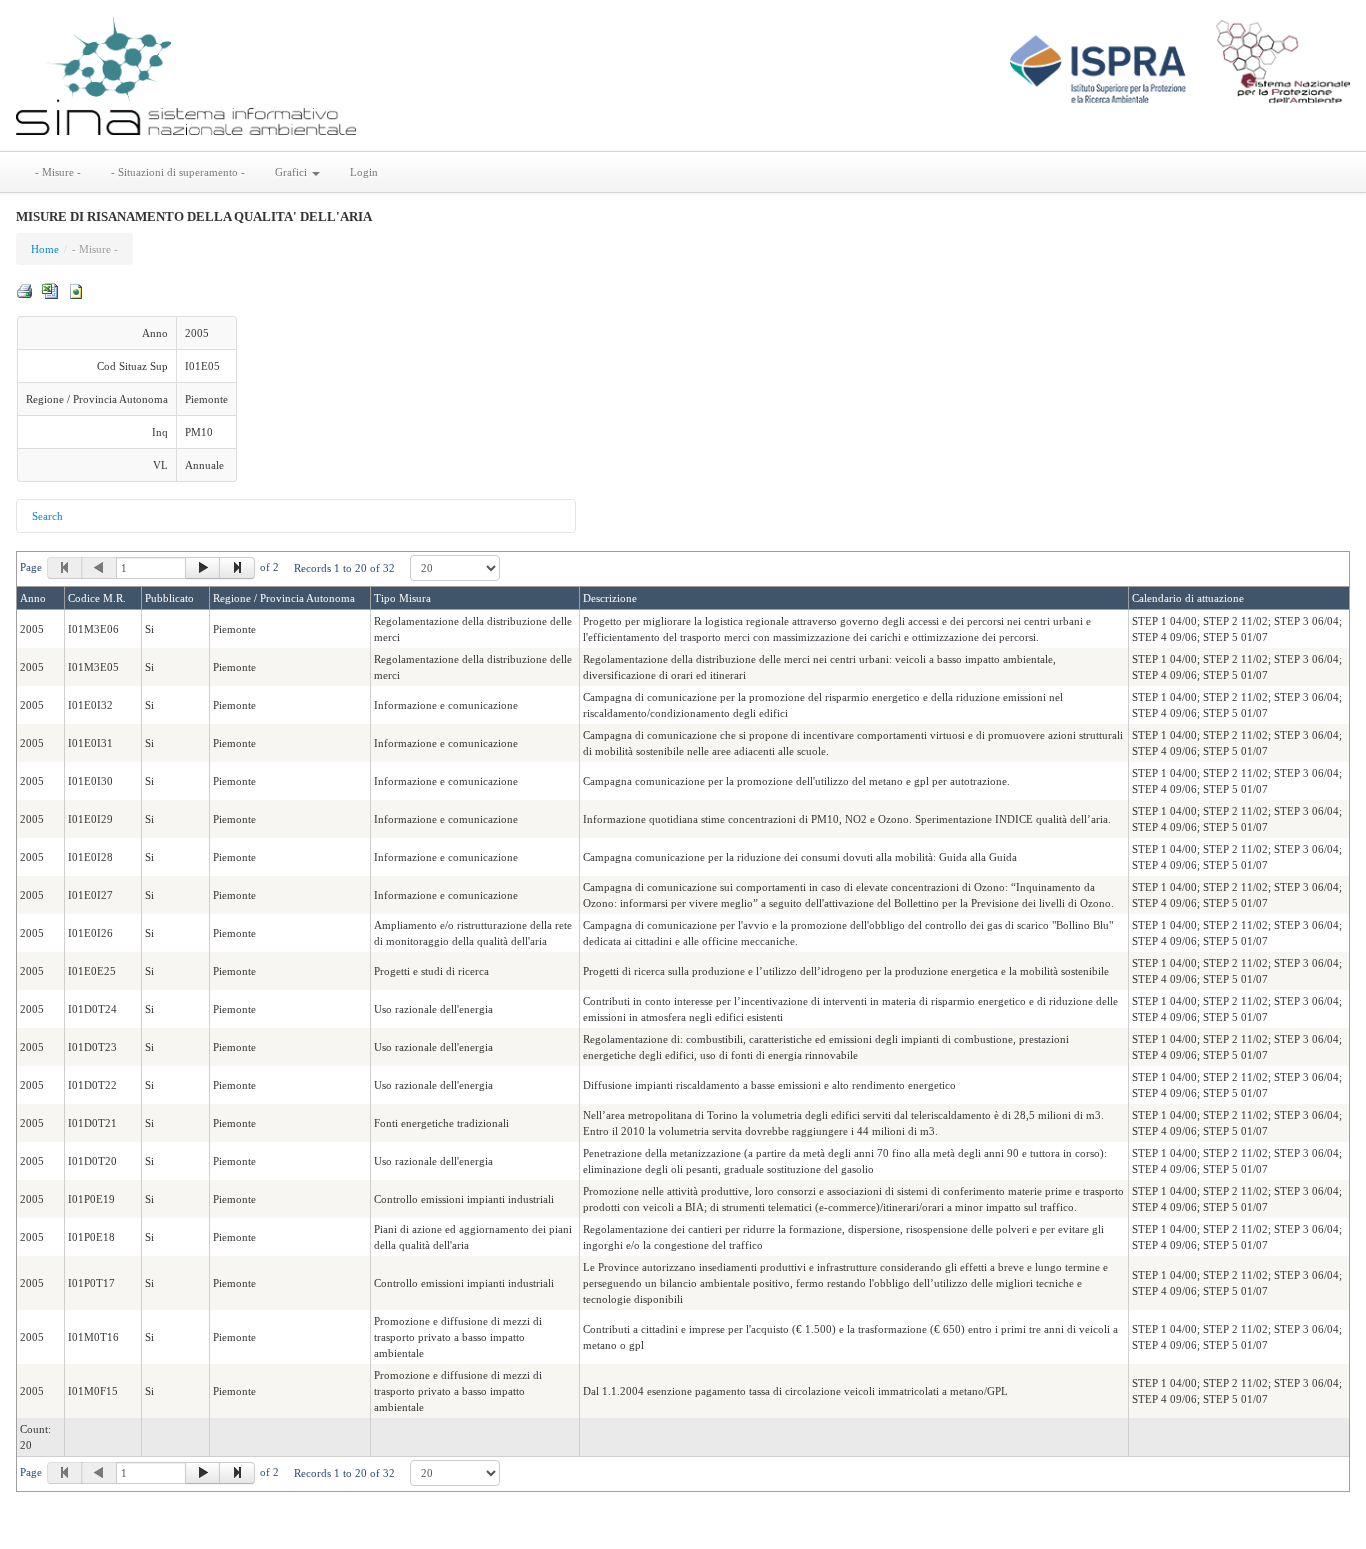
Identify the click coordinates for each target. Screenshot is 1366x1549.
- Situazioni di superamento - (178, 172)
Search (47, 516)
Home (45, 249)
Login (364, 172)
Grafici (292, 172)
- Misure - (58, 172)
